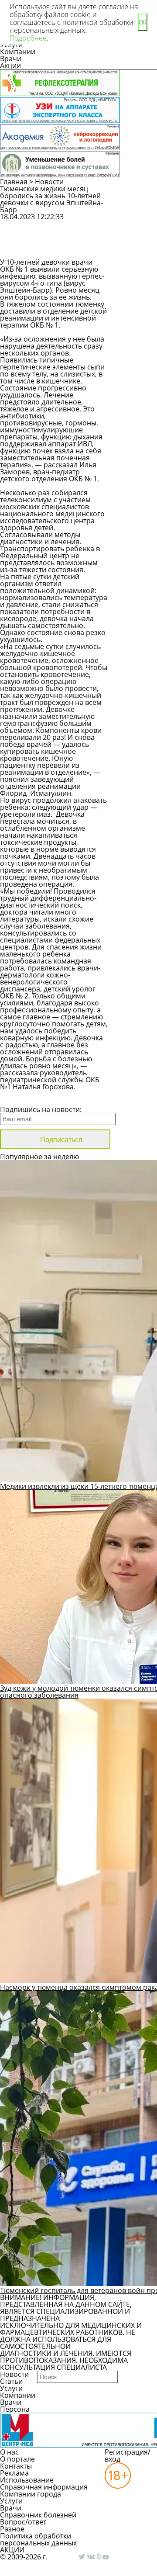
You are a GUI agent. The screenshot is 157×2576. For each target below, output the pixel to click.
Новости (49, 182)
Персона (15, 2409)
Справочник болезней (38, 2515)
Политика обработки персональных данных (38, 2539)
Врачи (11, 59)
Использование (27, 2480)
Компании (18, 52)
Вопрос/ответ (23, 2522)
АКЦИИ (12, 2550)
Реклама (14, 2473)
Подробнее (28, 38)
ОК (143, 22)
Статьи (11, 2381)
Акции (10, 66)
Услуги (11, 2388)
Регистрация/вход (128, 2455)
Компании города (31, 2494)
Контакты (16, 2466)
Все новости (29, 1098)
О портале (17, 2459)
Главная (14, 182)
